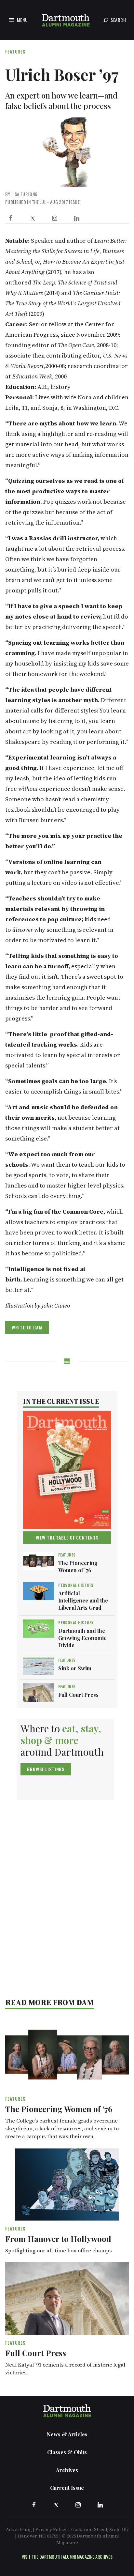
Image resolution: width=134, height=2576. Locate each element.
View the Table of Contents (67, 1537)
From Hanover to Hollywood (58, 2239)
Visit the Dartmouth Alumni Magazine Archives (67, 2557)
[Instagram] (55, 218)
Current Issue (67, 2488)
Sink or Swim (75, 1668)
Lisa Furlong (24, 194)
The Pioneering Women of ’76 (78, 1566)
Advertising (19, 2529)
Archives (67, 2470)
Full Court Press (78, 1695)
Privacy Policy (51, 2529)
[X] (33, 218)
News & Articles (67, 2434)
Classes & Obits (67, 2452)
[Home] (66, 20)
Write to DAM (27, 1327)
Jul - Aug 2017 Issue (60, 202)
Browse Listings (46, 1769)
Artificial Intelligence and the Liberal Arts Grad (83, 1600)
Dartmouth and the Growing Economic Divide (82, 1638)
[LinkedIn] (77, 218)
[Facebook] (10, 218)
